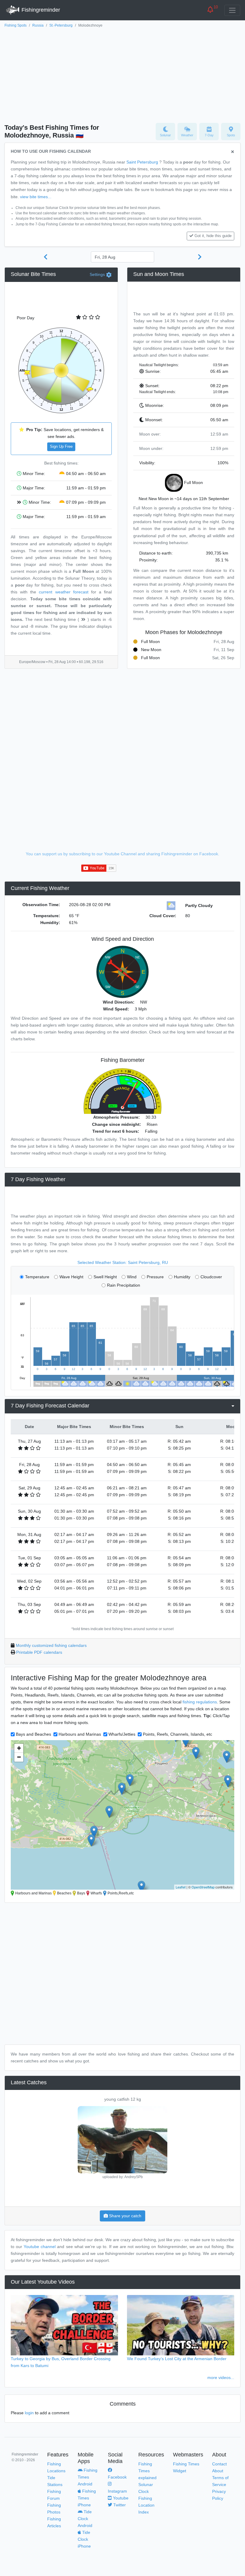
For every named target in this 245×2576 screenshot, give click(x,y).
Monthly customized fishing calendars (51, 1645)
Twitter (119, 2505)
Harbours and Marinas (80, 1734)
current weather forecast (63, 592)
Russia (38, 25)
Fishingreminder (40, 10)
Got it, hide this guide (213, 236)
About (218, 2471)
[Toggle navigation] (232, 10)
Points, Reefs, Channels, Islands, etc (177, 1734)
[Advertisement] (122, 74)
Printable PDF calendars (39, 1652)
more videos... (221, 2378)
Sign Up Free (61, 447)
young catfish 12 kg (123, 2099)
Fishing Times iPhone (87, 2498)
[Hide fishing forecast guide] (233, 152)
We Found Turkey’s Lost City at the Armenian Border (177, 2359)
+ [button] (19, 1748)
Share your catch (125, 2216)
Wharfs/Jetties (122, 1734)
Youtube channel (40, 2247)
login (29, 2413)
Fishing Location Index (146, 2505)
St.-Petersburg (61, 25)
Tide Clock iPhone (84, 2539)
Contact (219, 2464)
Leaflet (181, 1887)
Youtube (120, 2498)
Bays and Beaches (33, 1734)
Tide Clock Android (85, 2519)
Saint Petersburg (142, 162)
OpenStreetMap (203, 1887)
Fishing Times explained (147, 2471)
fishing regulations (200, 1702)
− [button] (19, 1757)
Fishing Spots (16, 25)
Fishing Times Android (88, 2477)
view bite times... (36, 197)
